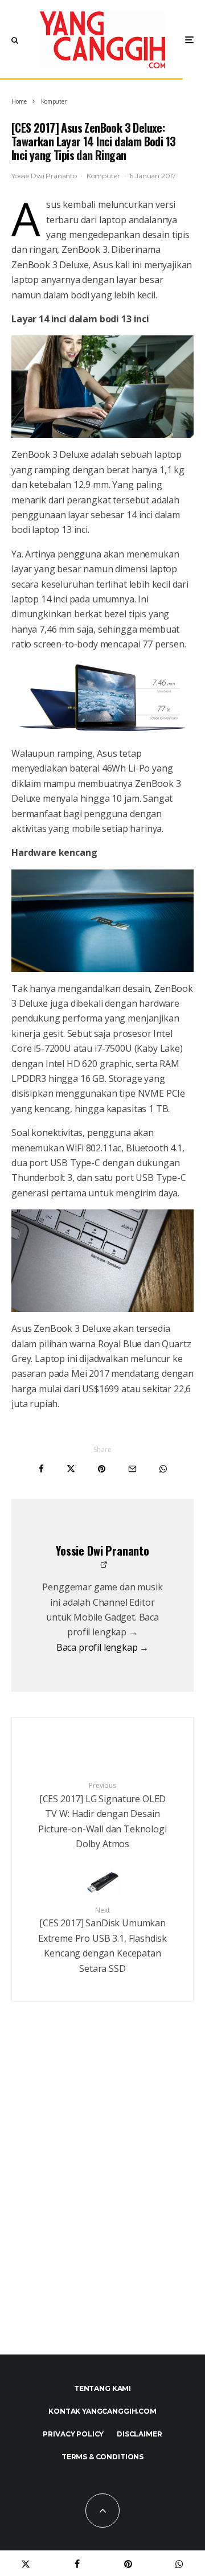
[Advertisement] (102, 2203)
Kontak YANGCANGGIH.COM (102, 2411)
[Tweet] (71, 1469)
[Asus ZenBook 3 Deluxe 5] (102, 1261)
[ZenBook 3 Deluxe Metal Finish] (102, 921)
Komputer (103, 176)
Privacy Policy (73, 2434)
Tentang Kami (102, 2388)
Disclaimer (139, 2434)
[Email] (132, 1469)
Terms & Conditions (102, 2457)
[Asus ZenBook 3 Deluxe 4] (102, 387)
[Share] (41, 1469)
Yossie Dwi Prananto (44, 176)
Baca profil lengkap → (103, 1647)
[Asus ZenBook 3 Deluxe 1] (102, 699)
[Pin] (102, 1469)
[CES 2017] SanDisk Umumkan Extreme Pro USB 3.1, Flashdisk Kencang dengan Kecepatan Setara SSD (102, 1940)
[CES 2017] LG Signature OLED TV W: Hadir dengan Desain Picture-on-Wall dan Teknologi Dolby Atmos (102, 1815)
